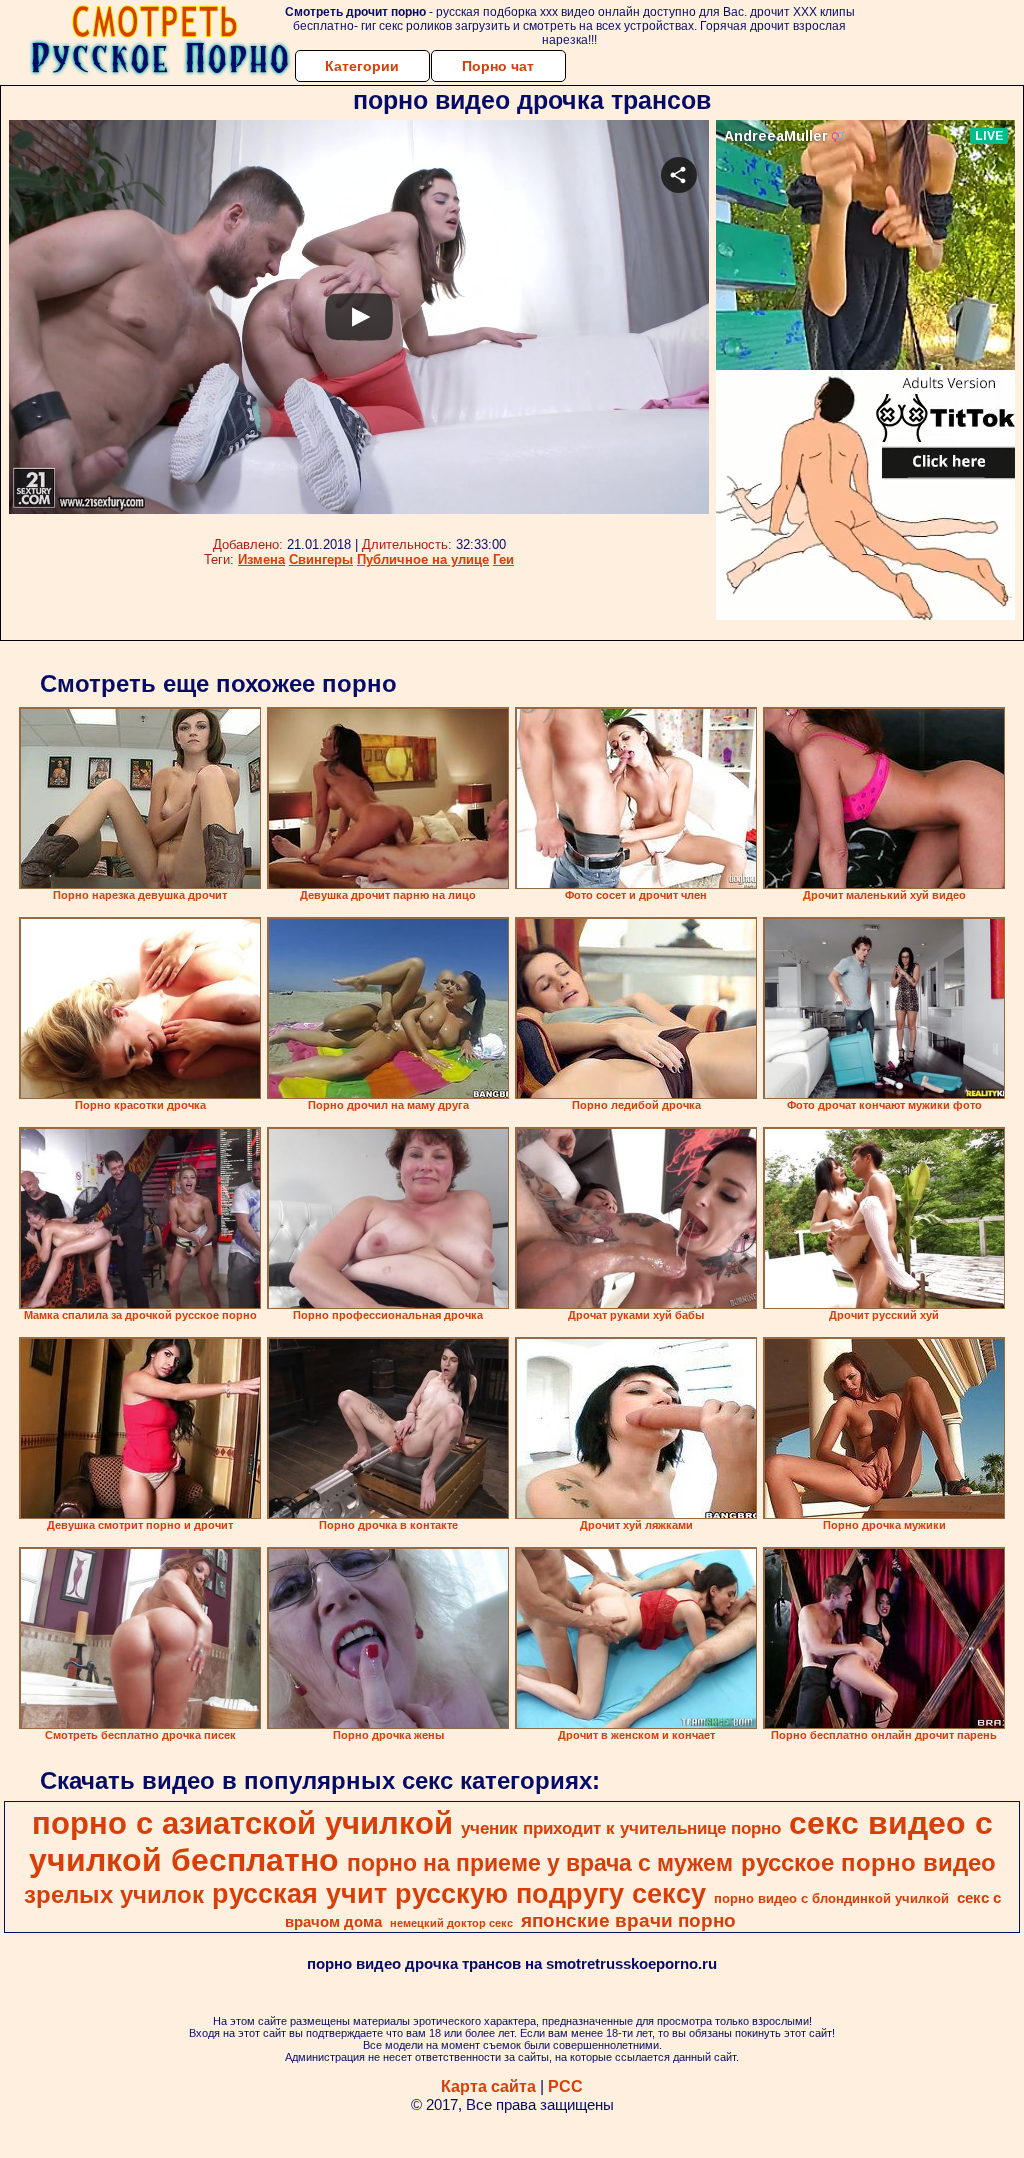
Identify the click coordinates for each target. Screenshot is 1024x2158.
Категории (362, 66)
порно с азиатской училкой (242, 1823)
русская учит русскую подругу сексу (459, 1894)
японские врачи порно (628, 1920)
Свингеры (321, 559)
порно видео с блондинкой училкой (831, 1898)
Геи (503, 559)
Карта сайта (488, 2086)
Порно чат (498, 66)
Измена (261, 559)
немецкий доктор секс (451, 1923)
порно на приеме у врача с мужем (540, 1863)
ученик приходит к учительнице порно (621, 1828)
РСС (565, 2086)
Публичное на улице (423, 559)
